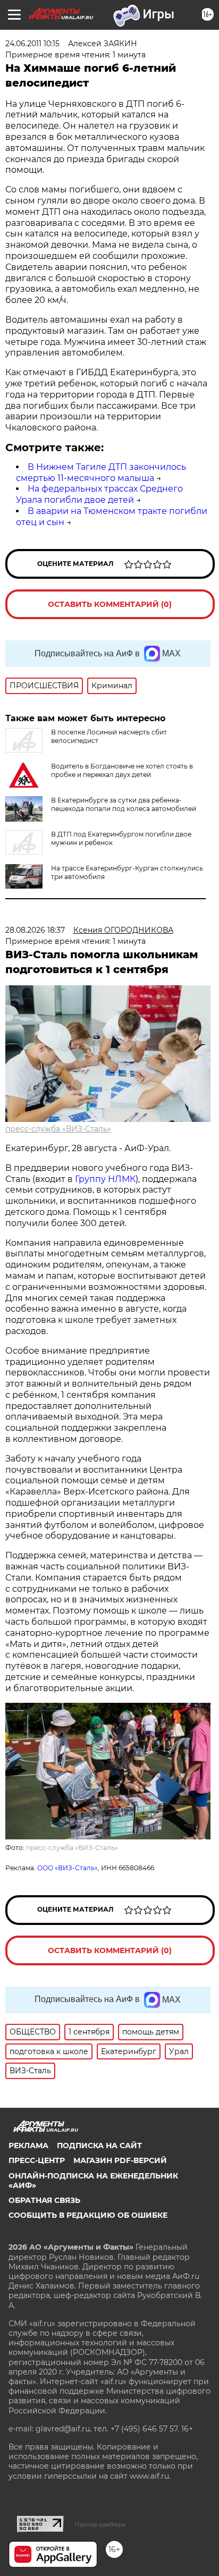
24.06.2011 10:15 (32, 44)
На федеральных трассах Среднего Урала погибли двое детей (99, 494)
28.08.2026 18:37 (35, 930)
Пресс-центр (37, 2160)
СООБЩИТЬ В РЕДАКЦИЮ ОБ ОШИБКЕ (88, 2215)
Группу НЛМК (105, 1179)
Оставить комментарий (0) (110, 604)
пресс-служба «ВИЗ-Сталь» (58, 1129)
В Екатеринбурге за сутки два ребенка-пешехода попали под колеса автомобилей (124, 804)
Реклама (28, 2146)
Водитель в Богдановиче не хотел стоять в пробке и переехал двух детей (122, 770)
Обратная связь (44, 2200)
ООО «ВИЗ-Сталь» (68, 1868)
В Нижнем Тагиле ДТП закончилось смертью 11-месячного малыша (101, 472)
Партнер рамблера (100, 2524)
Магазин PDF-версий (120, 2160)
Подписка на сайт (99, 2146)
